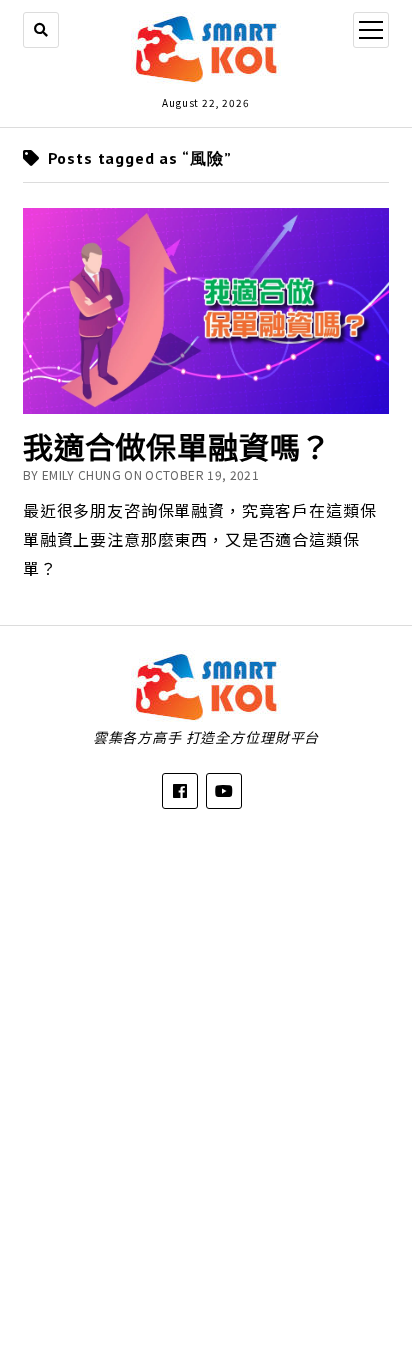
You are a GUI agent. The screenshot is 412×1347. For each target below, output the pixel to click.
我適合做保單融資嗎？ (177, 446)
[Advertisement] (206, 1063)
